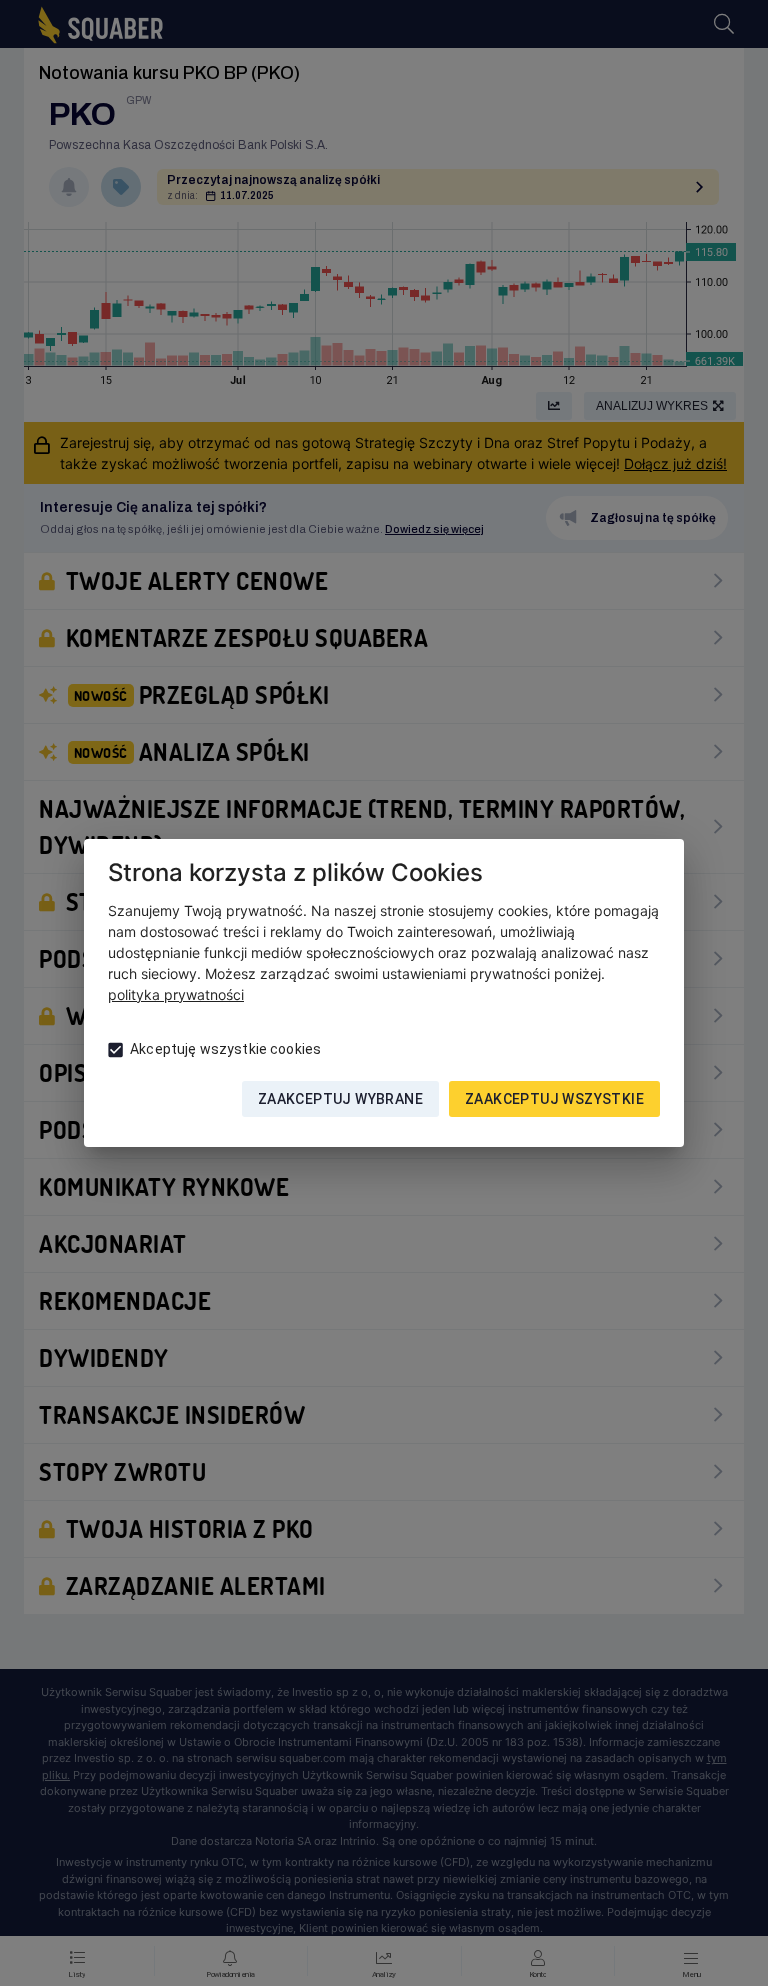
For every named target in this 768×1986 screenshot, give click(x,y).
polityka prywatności (176, 994)
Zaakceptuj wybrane (340, 1099)
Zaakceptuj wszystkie (554, 1099)
